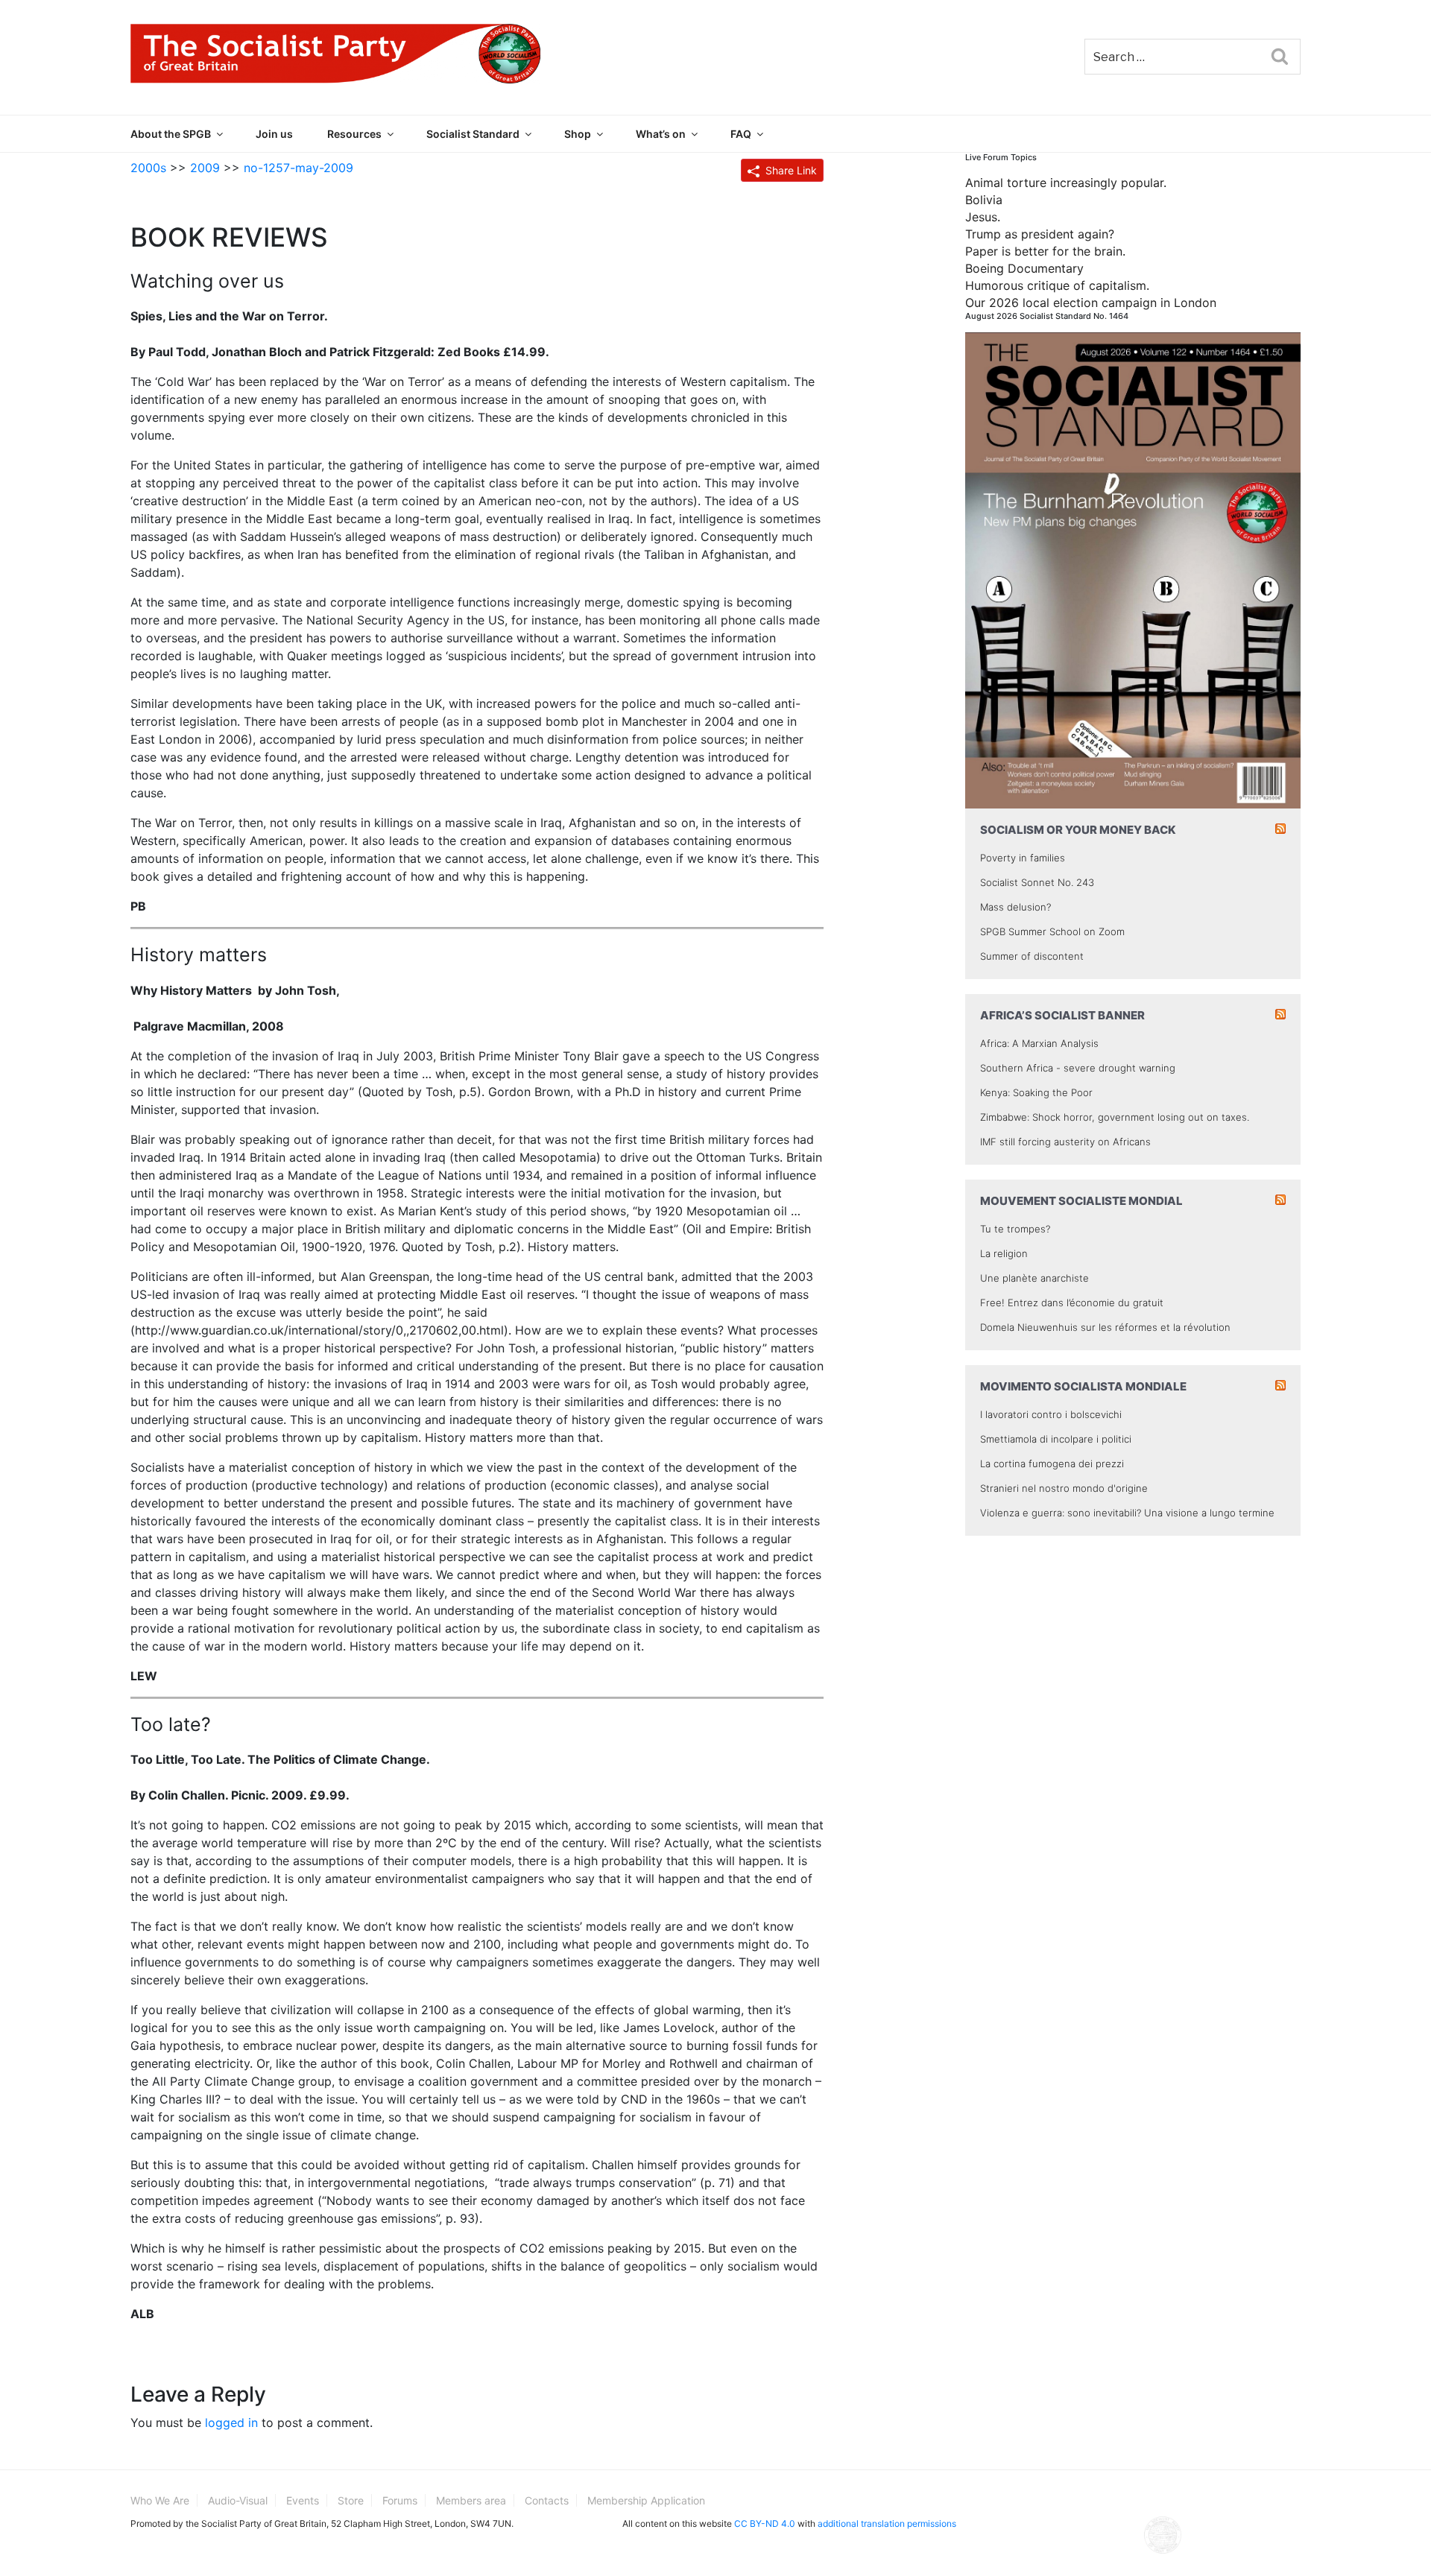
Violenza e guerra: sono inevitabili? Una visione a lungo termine (1127, 1513)
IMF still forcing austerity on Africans (1065, 1142)
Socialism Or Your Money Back (1078, 830)
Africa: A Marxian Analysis (1039, 1043)
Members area (471, 2500)
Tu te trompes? (1015, 1229)
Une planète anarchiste (1034, 1278)
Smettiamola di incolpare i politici (1056, 1439)
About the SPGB (171, 134)
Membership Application (646, 2500)
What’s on (661, 134)
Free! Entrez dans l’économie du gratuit (1072, 1303)
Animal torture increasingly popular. (1066, 183)
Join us (274, 134)
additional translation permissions (887, 2523)
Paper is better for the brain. (1045, 251)
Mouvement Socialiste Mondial (1081, 1201)
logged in (231, 2422)
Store (351, 2500)
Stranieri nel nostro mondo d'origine (1064, 1488)
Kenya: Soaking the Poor (1036, 1092)
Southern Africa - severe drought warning (1078, 1068)
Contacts (547, 2500)
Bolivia (984, 200)
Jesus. (983, 217)
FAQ (741, 134)
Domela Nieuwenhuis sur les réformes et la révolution (1105, 1327)
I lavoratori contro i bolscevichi (1051, 1414)
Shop (578, 134)
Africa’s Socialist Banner (1062, 1015)
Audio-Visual (238, 2500)
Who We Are (160, 2500)
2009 (205, 168)
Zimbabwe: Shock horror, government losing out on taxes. (1115, 1117)
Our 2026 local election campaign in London (1091, 303)
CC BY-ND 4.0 (765, 2523)
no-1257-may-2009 (298, 168)
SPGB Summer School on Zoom (1052, 931)
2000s (148, 168)
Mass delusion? (1015, 907)
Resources (354, 134)
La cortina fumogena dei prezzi (1052, 1463)
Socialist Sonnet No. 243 (1037, 882)
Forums (400, 2500)
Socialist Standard (473, 134)
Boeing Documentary (1024, 268)
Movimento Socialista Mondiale (1083, 1386)
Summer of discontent (1032, 956)
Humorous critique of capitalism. (1057, 285)
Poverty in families (1023, 858)
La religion (1004, 1253)
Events (303, 2500)
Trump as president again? (1040, 234)
